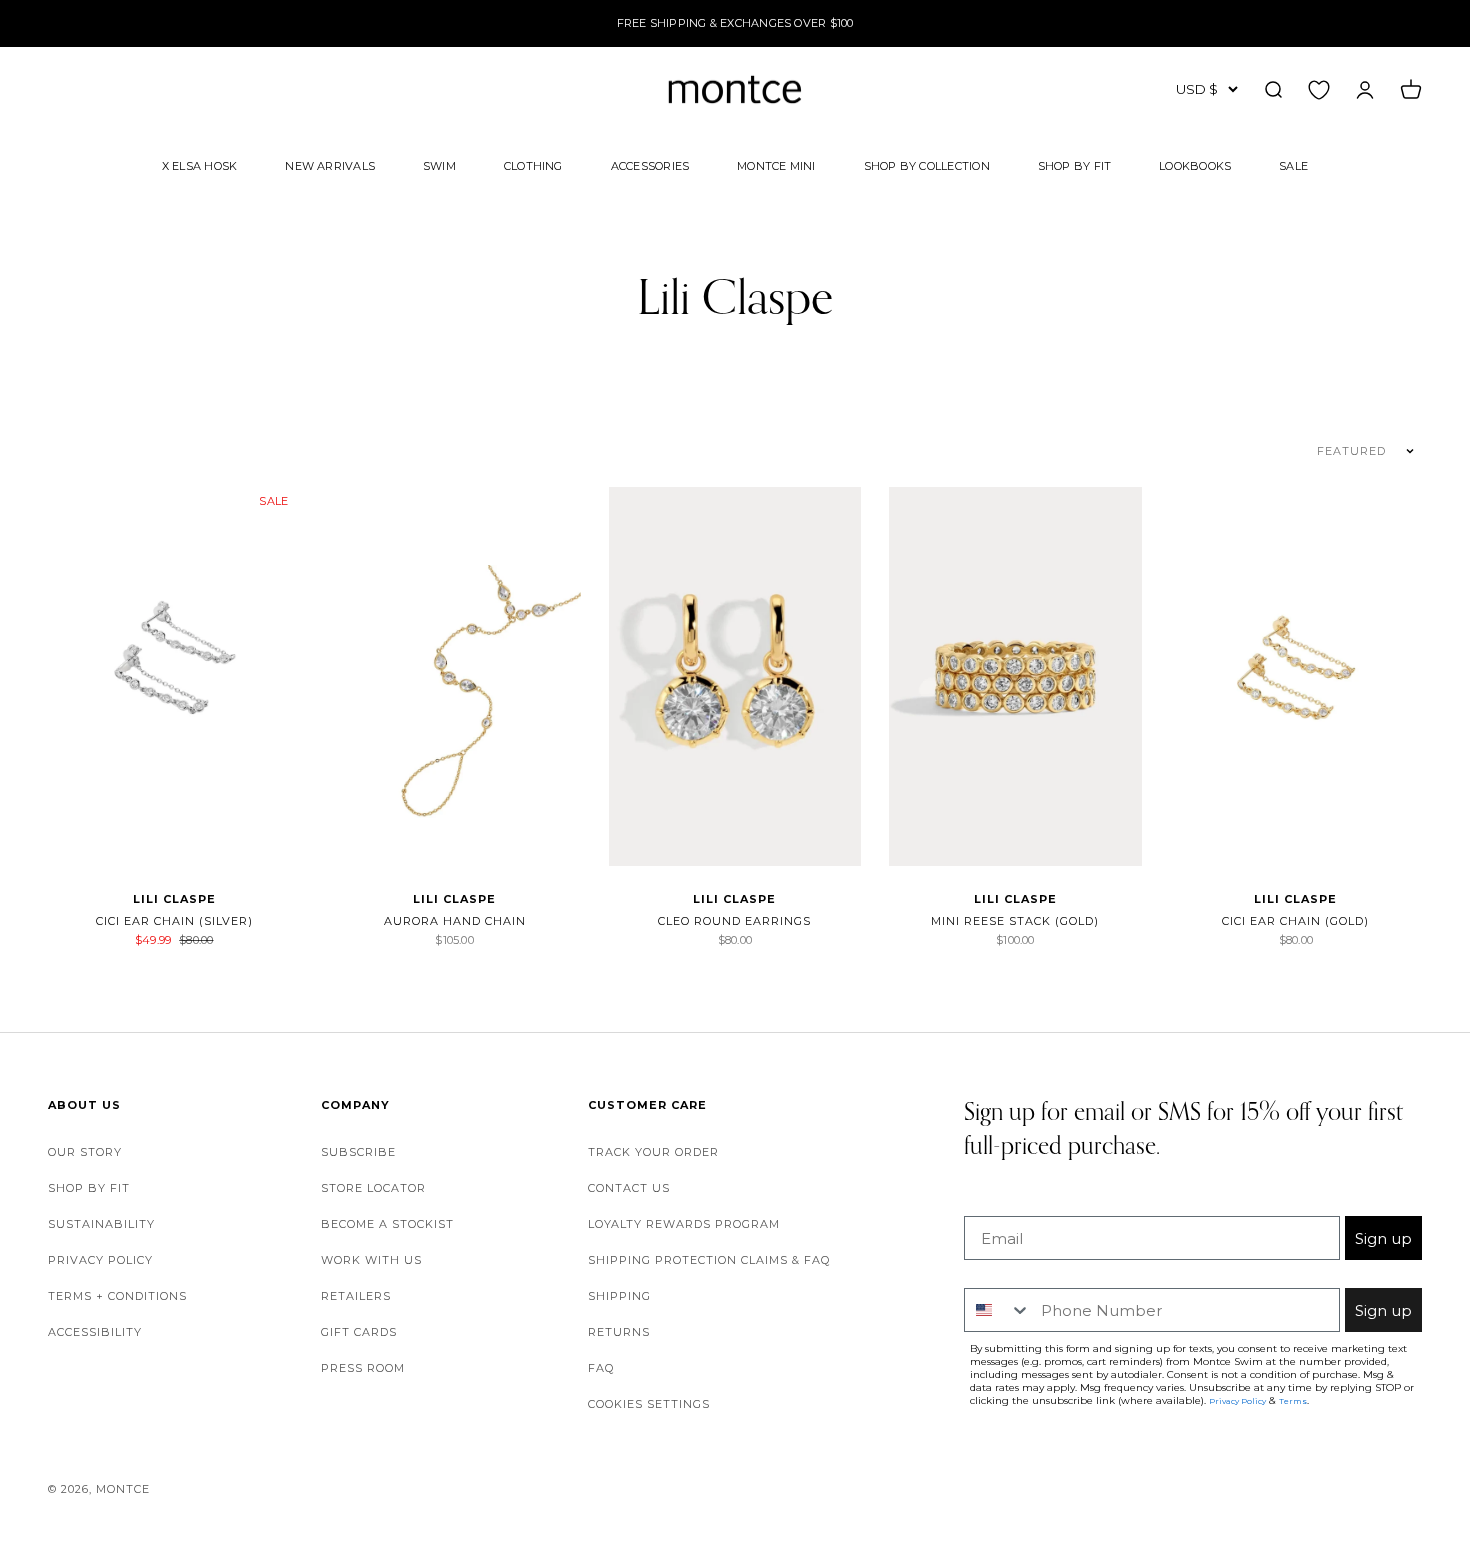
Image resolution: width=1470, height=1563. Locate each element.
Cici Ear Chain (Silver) (174, 921)
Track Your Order (653, 1152)
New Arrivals (330, 165)
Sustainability (101, 1224)
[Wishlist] (1319, 89)
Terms (1293, 1401)
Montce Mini (776, 165)
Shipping (619, 1296)
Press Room (363, 1368)
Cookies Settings (649, 1404)
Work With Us (371, 1260)
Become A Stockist (387, 1224)
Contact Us (629, 1188)
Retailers (356, 1296)
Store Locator (373, 1188)
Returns (619, 1332)
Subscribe (358, 1152)
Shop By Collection (927, 165)
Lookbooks (1195, 165)
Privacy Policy (100, 1260)
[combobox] (998, 1310)
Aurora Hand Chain (455, 921)
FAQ (601, 1368)
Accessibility (95, 1332)
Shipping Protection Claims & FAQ (709, 1260)
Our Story (85, 1152)
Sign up (1383, 1238)
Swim (439, 165)
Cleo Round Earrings (734, 921)
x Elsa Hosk (199, 165)
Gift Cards (359, 1332)
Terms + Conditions (117, 1296)
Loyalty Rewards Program (684, 1224)
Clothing (533, 165)
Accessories (650, 165)
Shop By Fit (1074, 165)
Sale (1293, 165)
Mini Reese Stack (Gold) (1015, 921)
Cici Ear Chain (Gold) (1295, 921)
